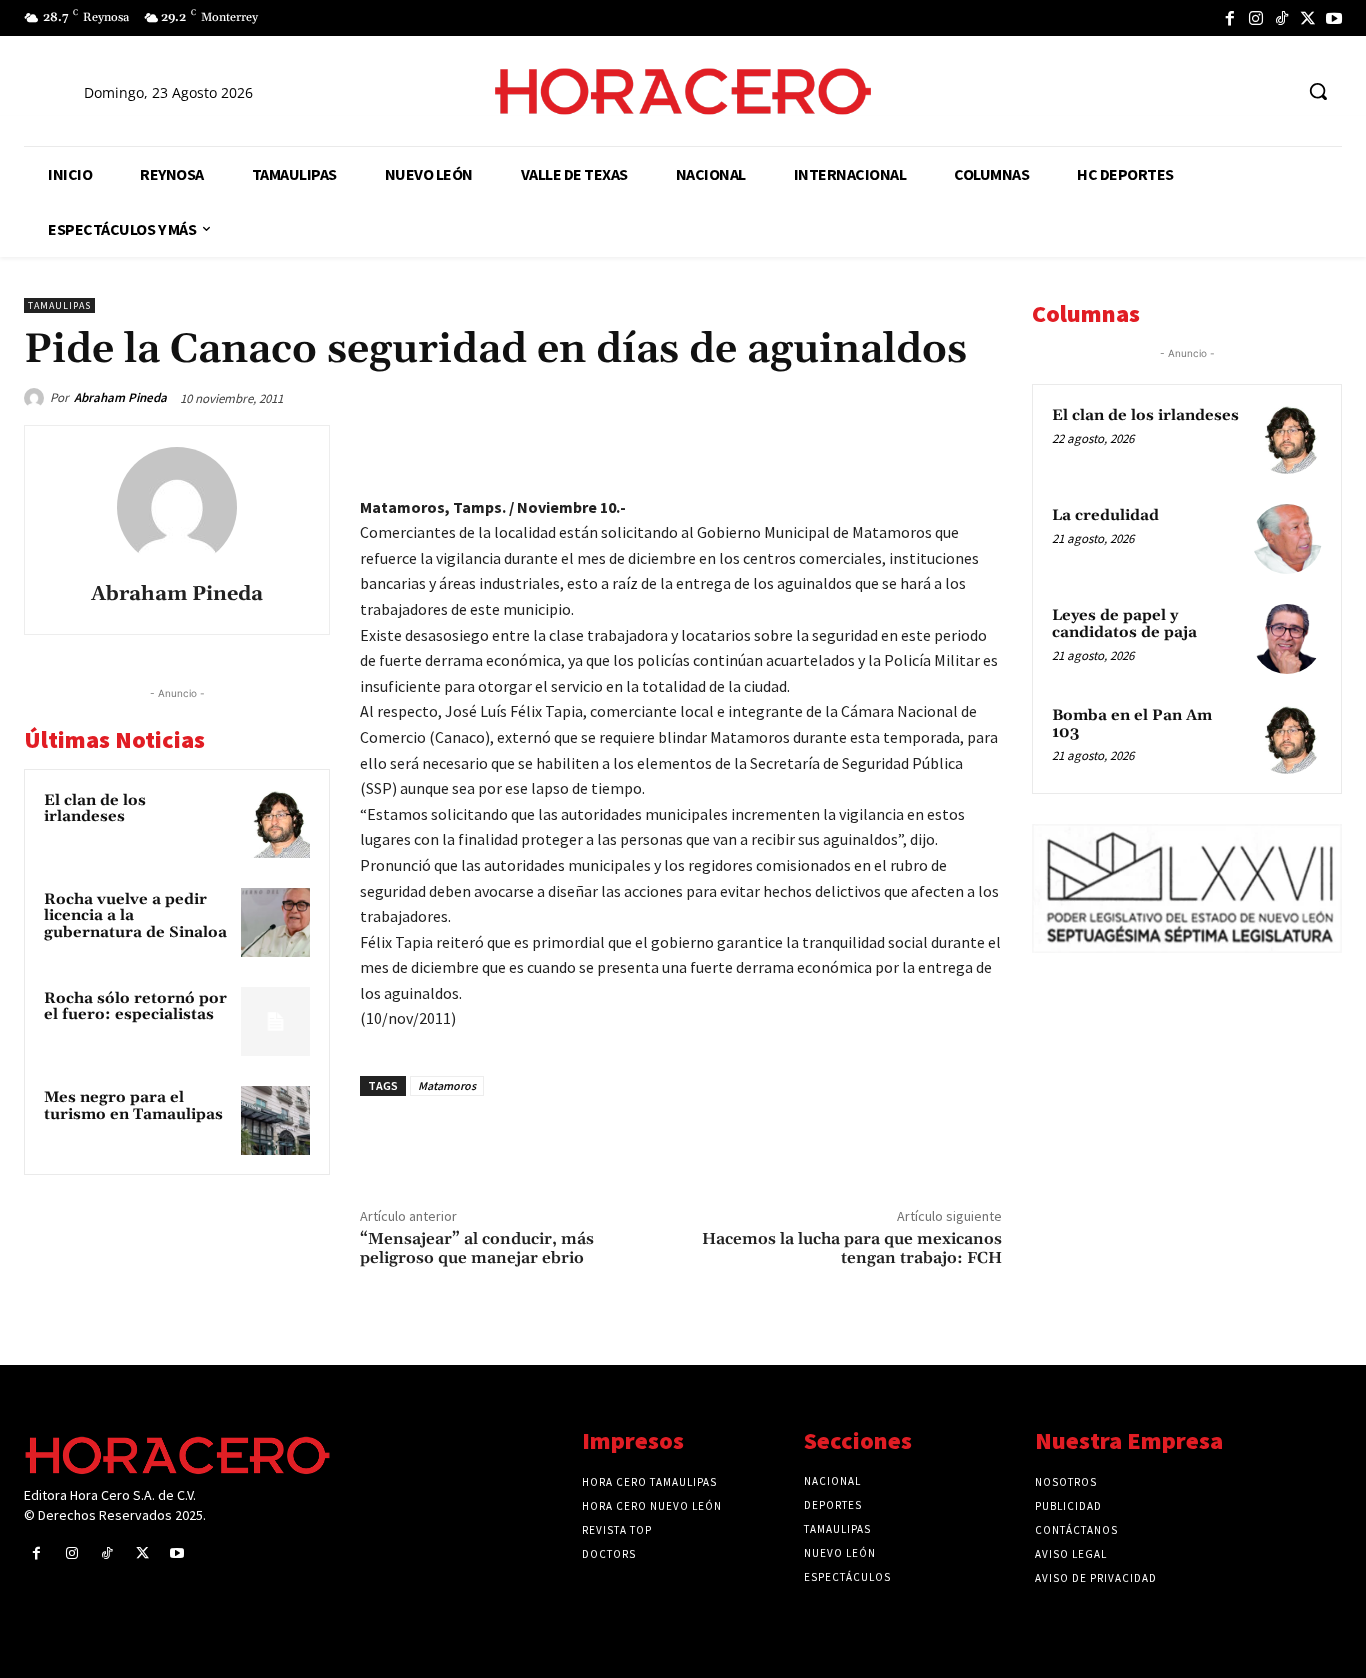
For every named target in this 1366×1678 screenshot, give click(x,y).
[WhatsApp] (842, 445)
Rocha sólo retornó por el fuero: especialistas (135, 1007)
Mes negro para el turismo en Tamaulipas (133, 1106)
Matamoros (447, 1085)
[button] (1318, 91)
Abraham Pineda (120, 397)
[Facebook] (1230, 18)
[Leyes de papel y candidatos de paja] (1287, 639)
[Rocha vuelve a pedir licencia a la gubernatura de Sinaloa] (275, 922)
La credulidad (1105, 515)
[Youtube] (1334, 18)
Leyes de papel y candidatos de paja (1124, 624)
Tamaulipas (59, 305)
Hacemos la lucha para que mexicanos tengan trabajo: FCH (852, 1248)
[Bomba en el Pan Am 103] (1287, 739)
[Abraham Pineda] (37, 398)
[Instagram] (1256, 18)
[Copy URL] (934, 445)
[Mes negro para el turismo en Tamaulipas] (275, 1120)
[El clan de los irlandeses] (275, 823)
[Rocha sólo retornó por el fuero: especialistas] (275, 1021)
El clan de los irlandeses (95, 809)
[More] (981, 445)
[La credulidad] (1287, 539)
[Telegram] (888, 445)
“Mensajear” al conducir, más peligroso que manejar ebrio (477, 1248)
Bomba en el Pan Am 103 (1132, 724)
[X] (1308, 18)
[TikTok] (1282, 18)
